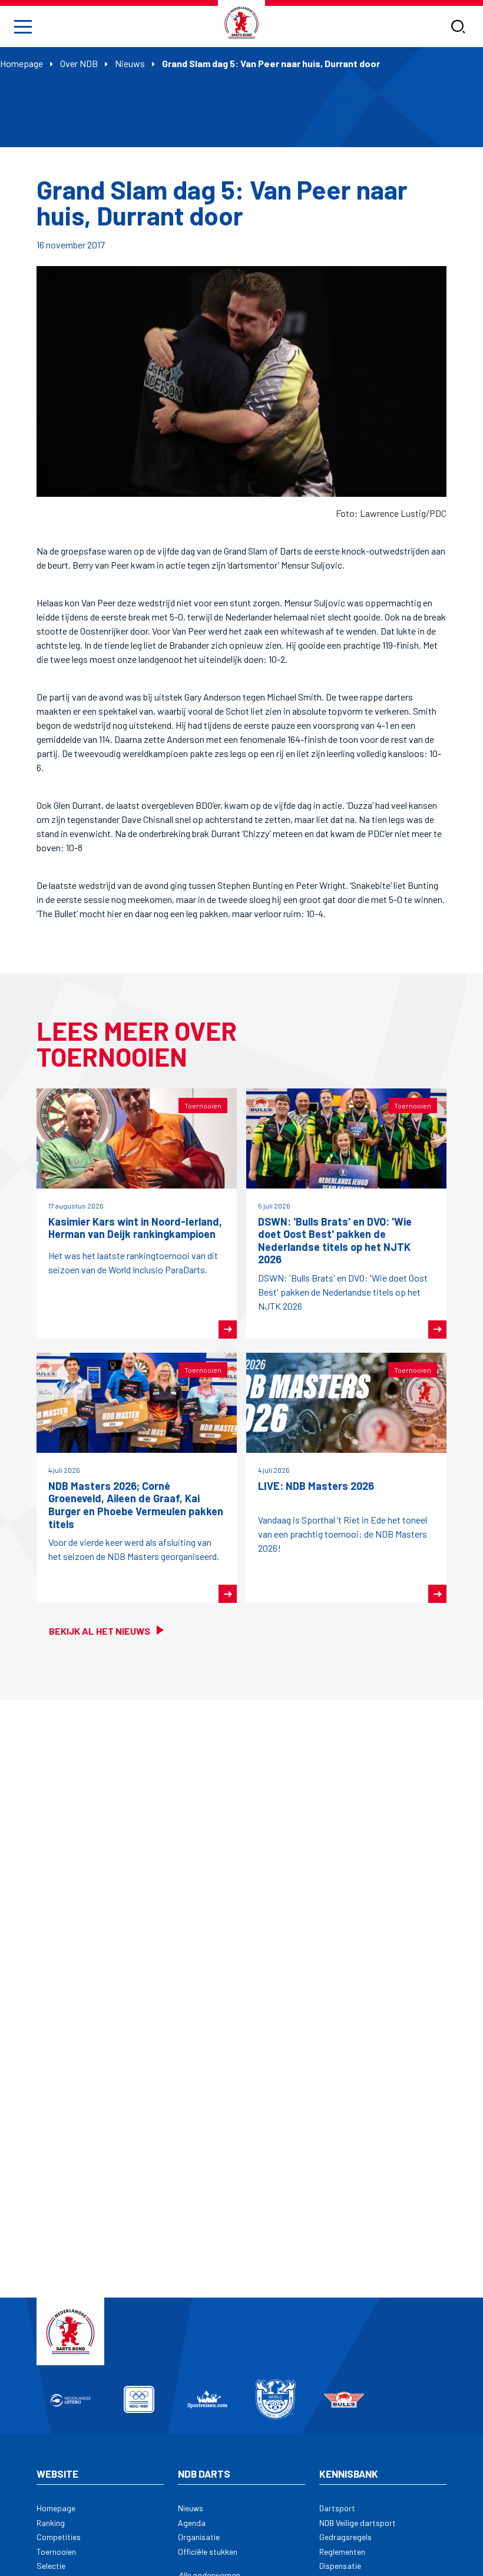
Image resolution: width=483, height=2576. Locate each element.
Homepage (21, 63)
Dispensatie (340, 2566)
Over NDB (79, 63)
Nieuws (130, 63)
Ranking (51, 2523)
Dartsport (337, 2508)
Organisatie (199, 2537)
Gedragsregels (345, 2537)
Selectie (51, 2566)
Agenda (192, 2523)
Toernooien (56, 2552)
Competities (59, 2537)
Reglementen (342, 2552)
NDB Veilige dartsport (358, 2523)
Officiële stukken (208, 2552)
